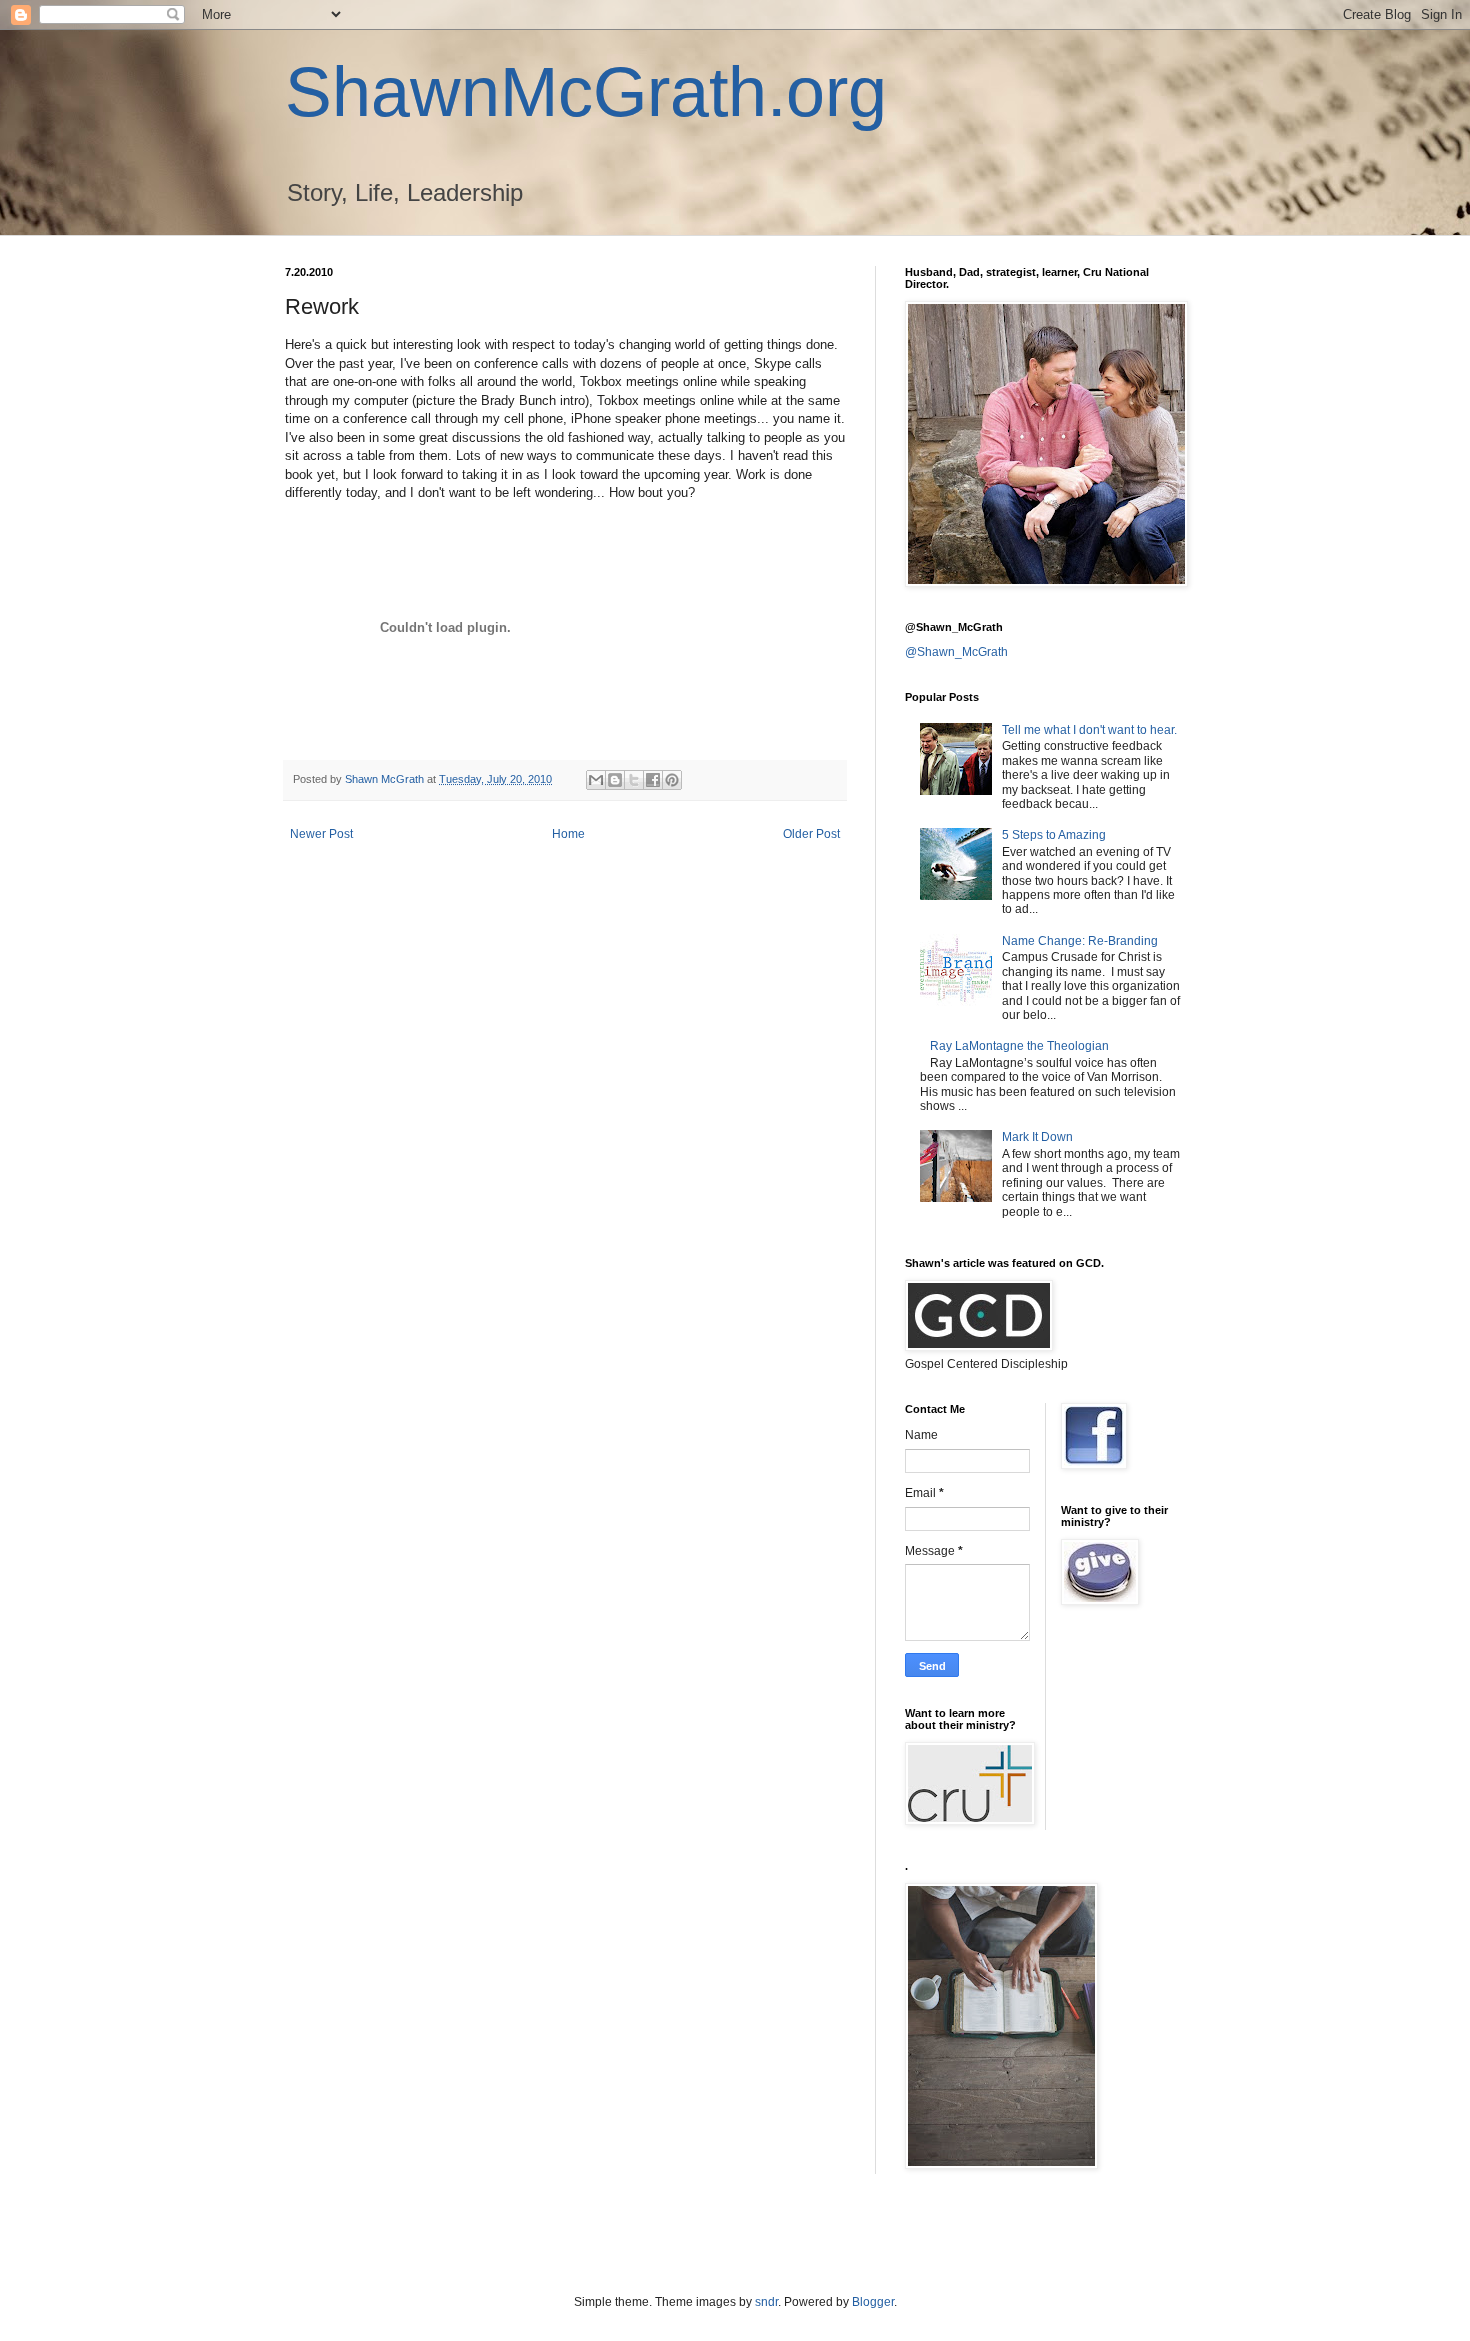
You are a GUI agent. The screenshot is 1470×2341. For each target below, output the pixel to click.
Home (568, 834)
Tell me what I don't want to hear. (1089, 730)
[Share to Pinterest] (672, 780)
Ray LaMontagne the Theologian (1019, 1046)
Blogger (873, 2302)
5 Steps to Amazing (1054, 835)
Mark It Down (1037, 1137)
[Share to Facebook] (653, 780)
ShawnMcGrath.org (586, 92)
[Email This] (596, 780)
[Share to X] (634, 780)
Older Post (811, 834)
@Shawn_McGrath (956, 652)
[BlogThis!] (615, 780)
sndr (766, 2302)
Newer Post (321, 834)
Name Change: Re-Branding (1080, 941)
